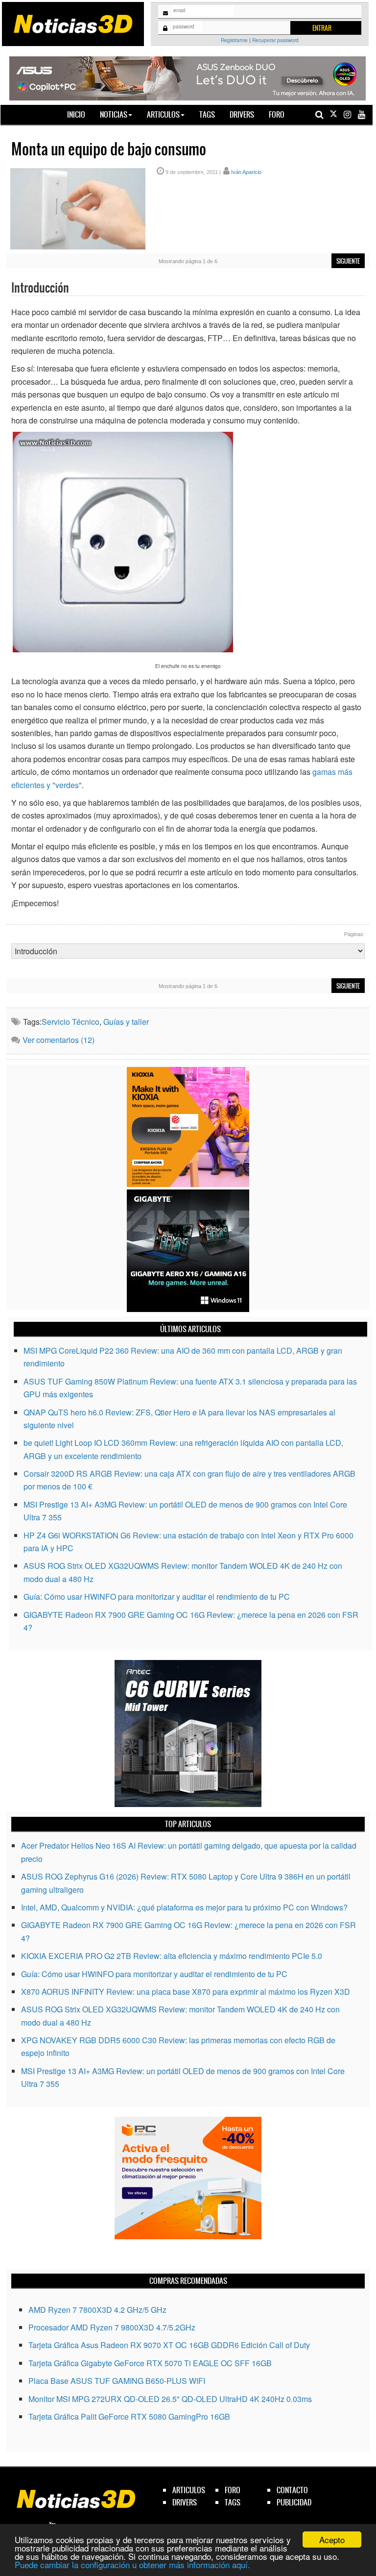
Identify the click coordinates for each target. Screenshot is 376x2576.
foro (233, 2490)
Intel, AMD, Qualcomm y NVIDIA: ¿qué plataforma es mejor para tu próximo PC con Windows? (184, 1907)
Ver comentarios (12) (59, 1040)
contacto (292, 2490)
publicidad (294, 2502)
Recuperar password (275, 40)
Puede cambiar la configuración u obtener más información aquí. (132, 2564)
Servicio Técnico (70, 1022)
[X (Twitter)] (333, 114)
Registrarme (234, 40)
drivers (185, 2502)
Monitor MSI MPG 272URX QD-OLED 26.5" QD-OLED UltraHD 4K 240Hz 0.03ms (170, 2399)
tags (233, 2502)
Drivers (242, 114)
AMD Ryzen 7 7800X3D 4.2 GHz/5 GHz (97, 2310)
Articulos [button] (163, 114)
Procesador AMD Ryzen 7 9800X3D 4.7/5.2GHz (112, 2327)
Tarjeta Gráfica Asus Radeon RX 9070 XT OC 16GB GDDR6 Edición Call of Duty (169, 2345)
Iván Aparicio (246, 172)
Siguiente (348, 261)
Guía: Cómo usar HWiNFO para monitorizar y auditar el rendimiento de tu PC (157, 1597)
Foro (277, 114)
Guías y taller (126, 1022)
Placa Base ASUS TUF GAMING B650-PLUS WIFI (117, 2381)
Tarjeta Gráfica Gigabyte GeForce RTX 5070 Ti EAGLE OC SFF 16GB (150, 2363)
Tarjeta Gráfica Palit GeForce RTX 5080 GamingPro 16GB (129, 2416)
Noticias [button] (114, 114)
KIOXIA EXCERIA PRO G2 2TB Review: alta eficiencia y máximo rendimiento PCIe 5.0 (172, 1956)
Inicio (80, 114)
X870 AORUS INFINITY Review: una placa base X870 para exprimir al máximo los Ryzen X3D (186, 1992)
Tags (207, 114)
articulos (189, 2490)
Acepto (332, 2539)
